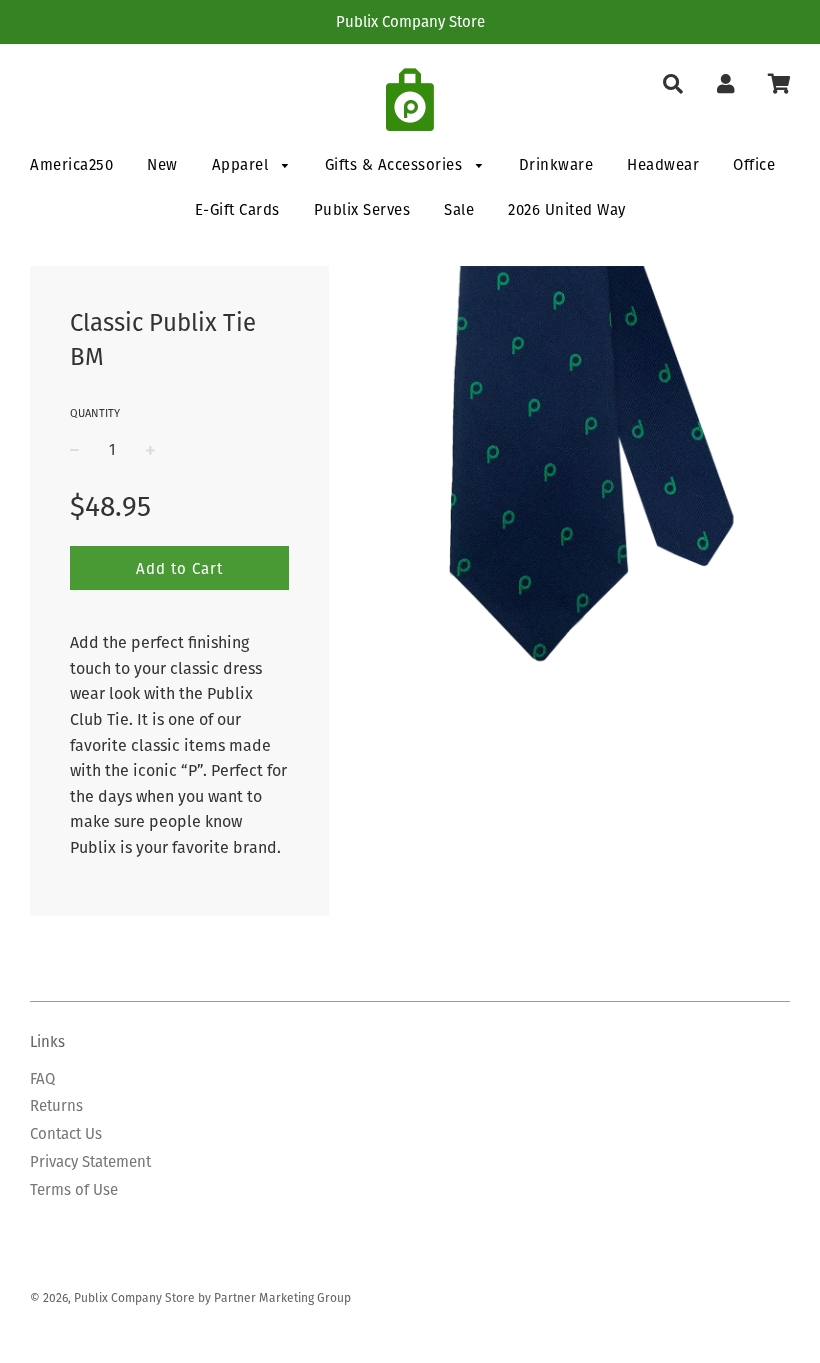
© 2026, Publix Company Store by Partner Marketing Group (190, 1297)
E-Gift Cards (237, 209)
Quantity (95, 413)
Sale (459, 209)
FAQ (42, 1078)
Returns (56, 1105)
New (162, 164)
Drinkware (556, 164)
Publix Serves (362, 209)
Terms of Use (74, 1189)
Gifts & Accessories (396, 164)
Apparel (242, 164)
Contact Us (66, 1133)
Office (754, 164)
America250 (71, 164)
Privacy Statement (90, 1161)
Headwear (663, 164)
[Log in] (725, 84)
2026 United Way (567, 209)
